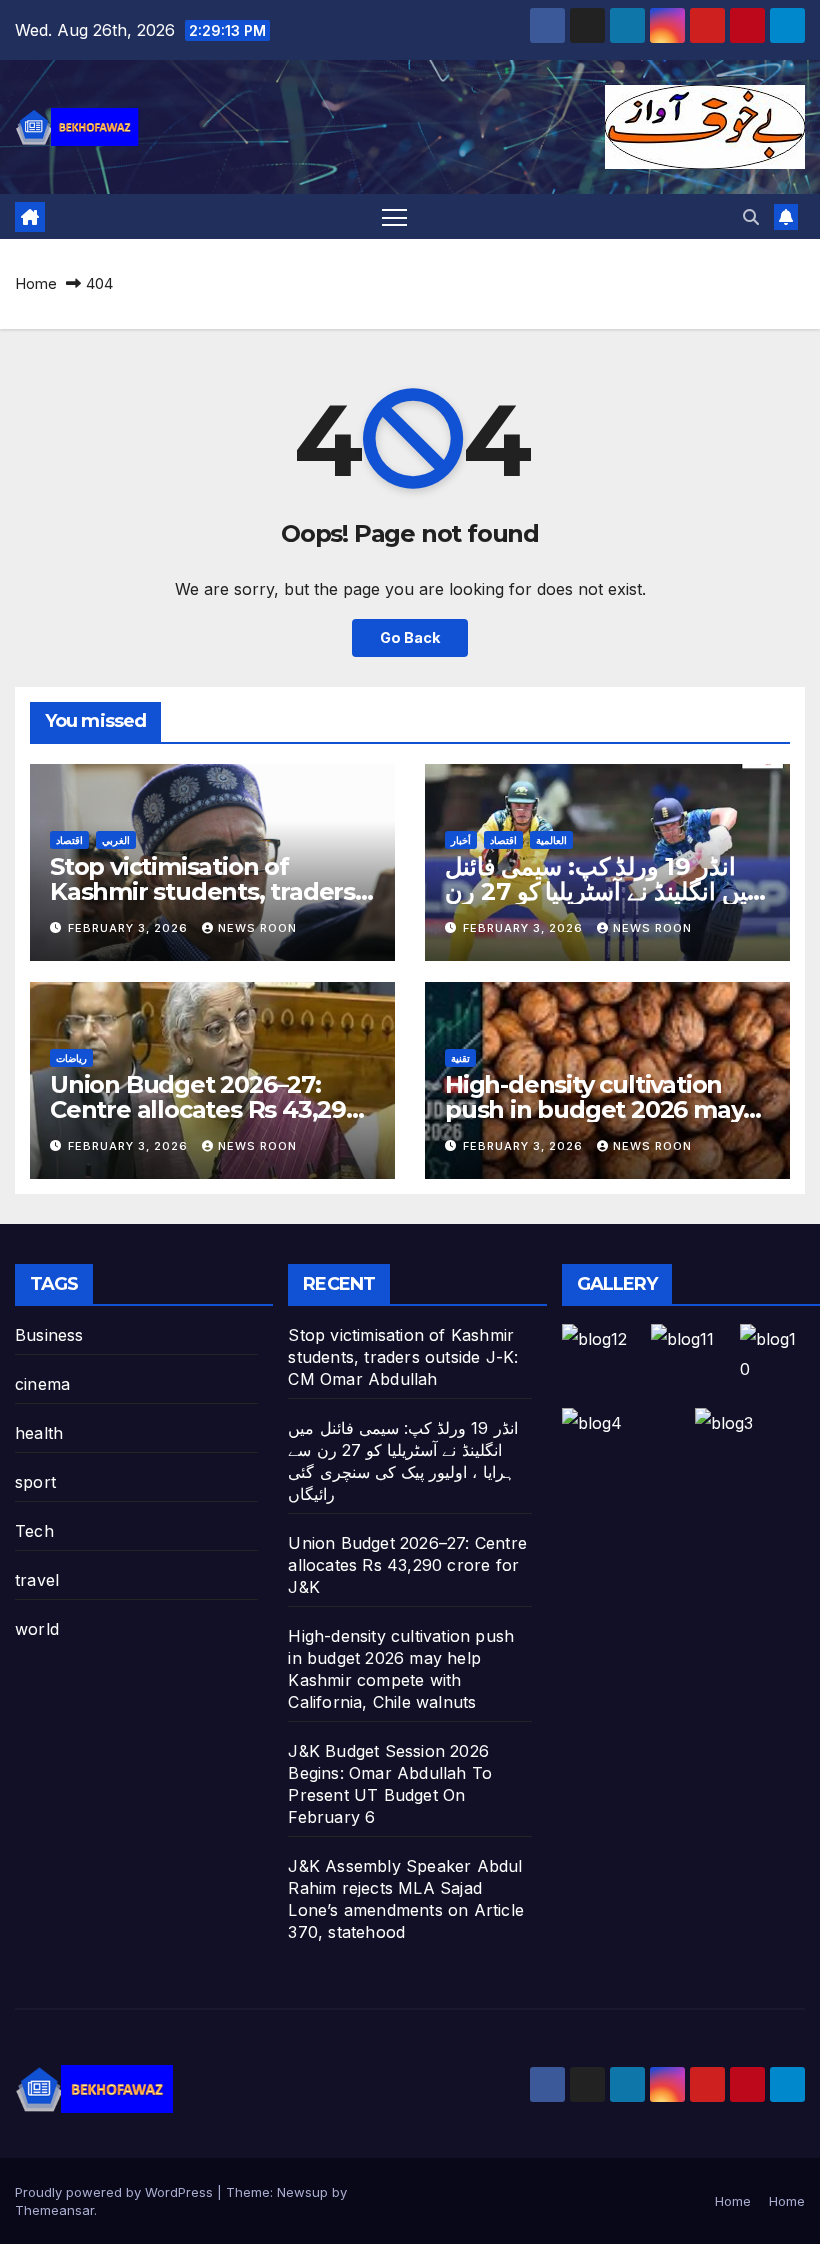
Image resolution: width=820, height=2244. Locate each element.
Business (49, 1335)
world (37, 1629)
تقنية (460, 1058)
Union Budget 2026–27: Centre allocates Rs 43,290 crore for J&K (205, 1109)
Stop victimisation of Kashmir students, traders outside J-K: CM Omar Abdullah (403, 1357)
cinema (42, 1384)
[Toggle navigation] (394, 216)
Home (36, 283)
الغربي (116, 840)
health (39, 1433)
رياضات (71, 1058)
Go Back (410, 637)
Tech (34, 1531)
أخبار (461, 840)
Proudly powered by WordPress (116, 2192)
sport (35, 1482)
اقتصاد (69, 840)
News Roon (257, 928)
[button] (751, 217)
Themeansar (54, 2210)
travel (37, 1580)
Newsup (302, 2192)
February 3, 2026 (130, 928)
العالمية (551, 840)
